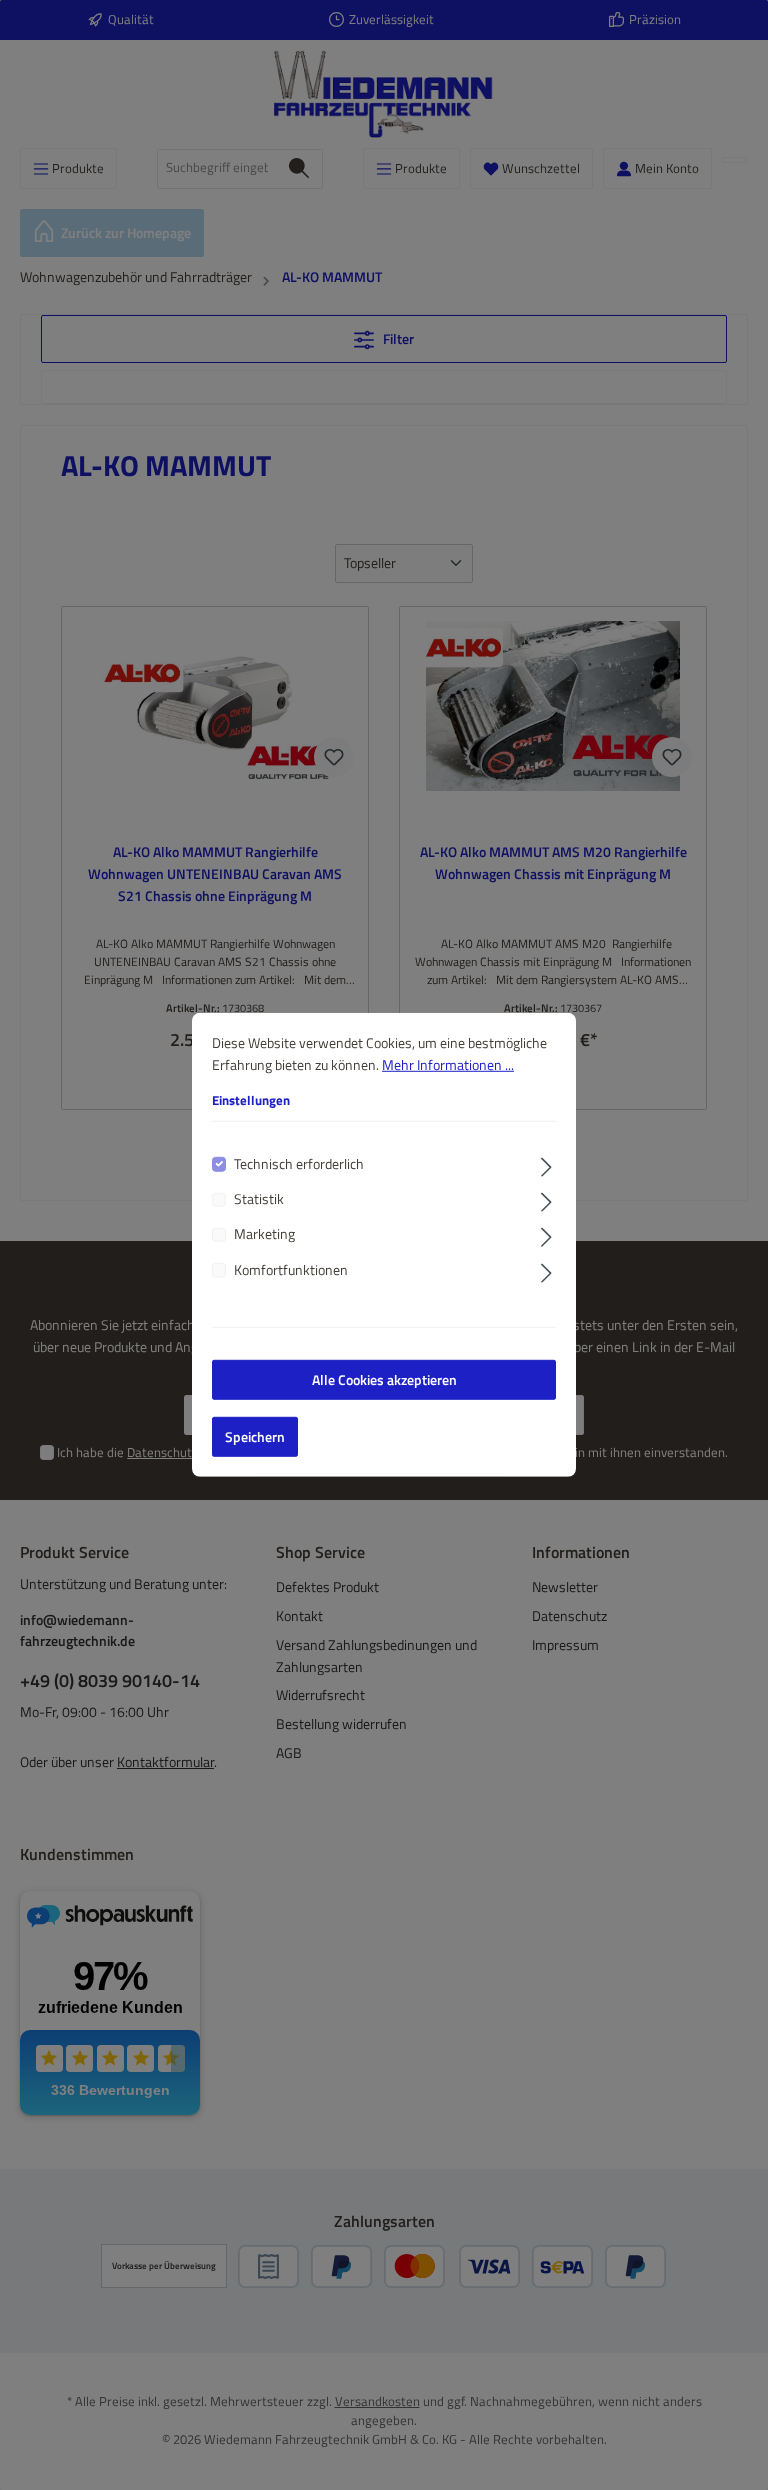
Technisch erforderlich (299, 1163)
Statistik (259, 1199)
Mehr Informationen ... (448, 1064)
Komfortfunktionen (291, 1270)
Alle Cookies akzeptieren (384, 1380)
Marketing (264, 1234)
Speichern (255, 1437)
